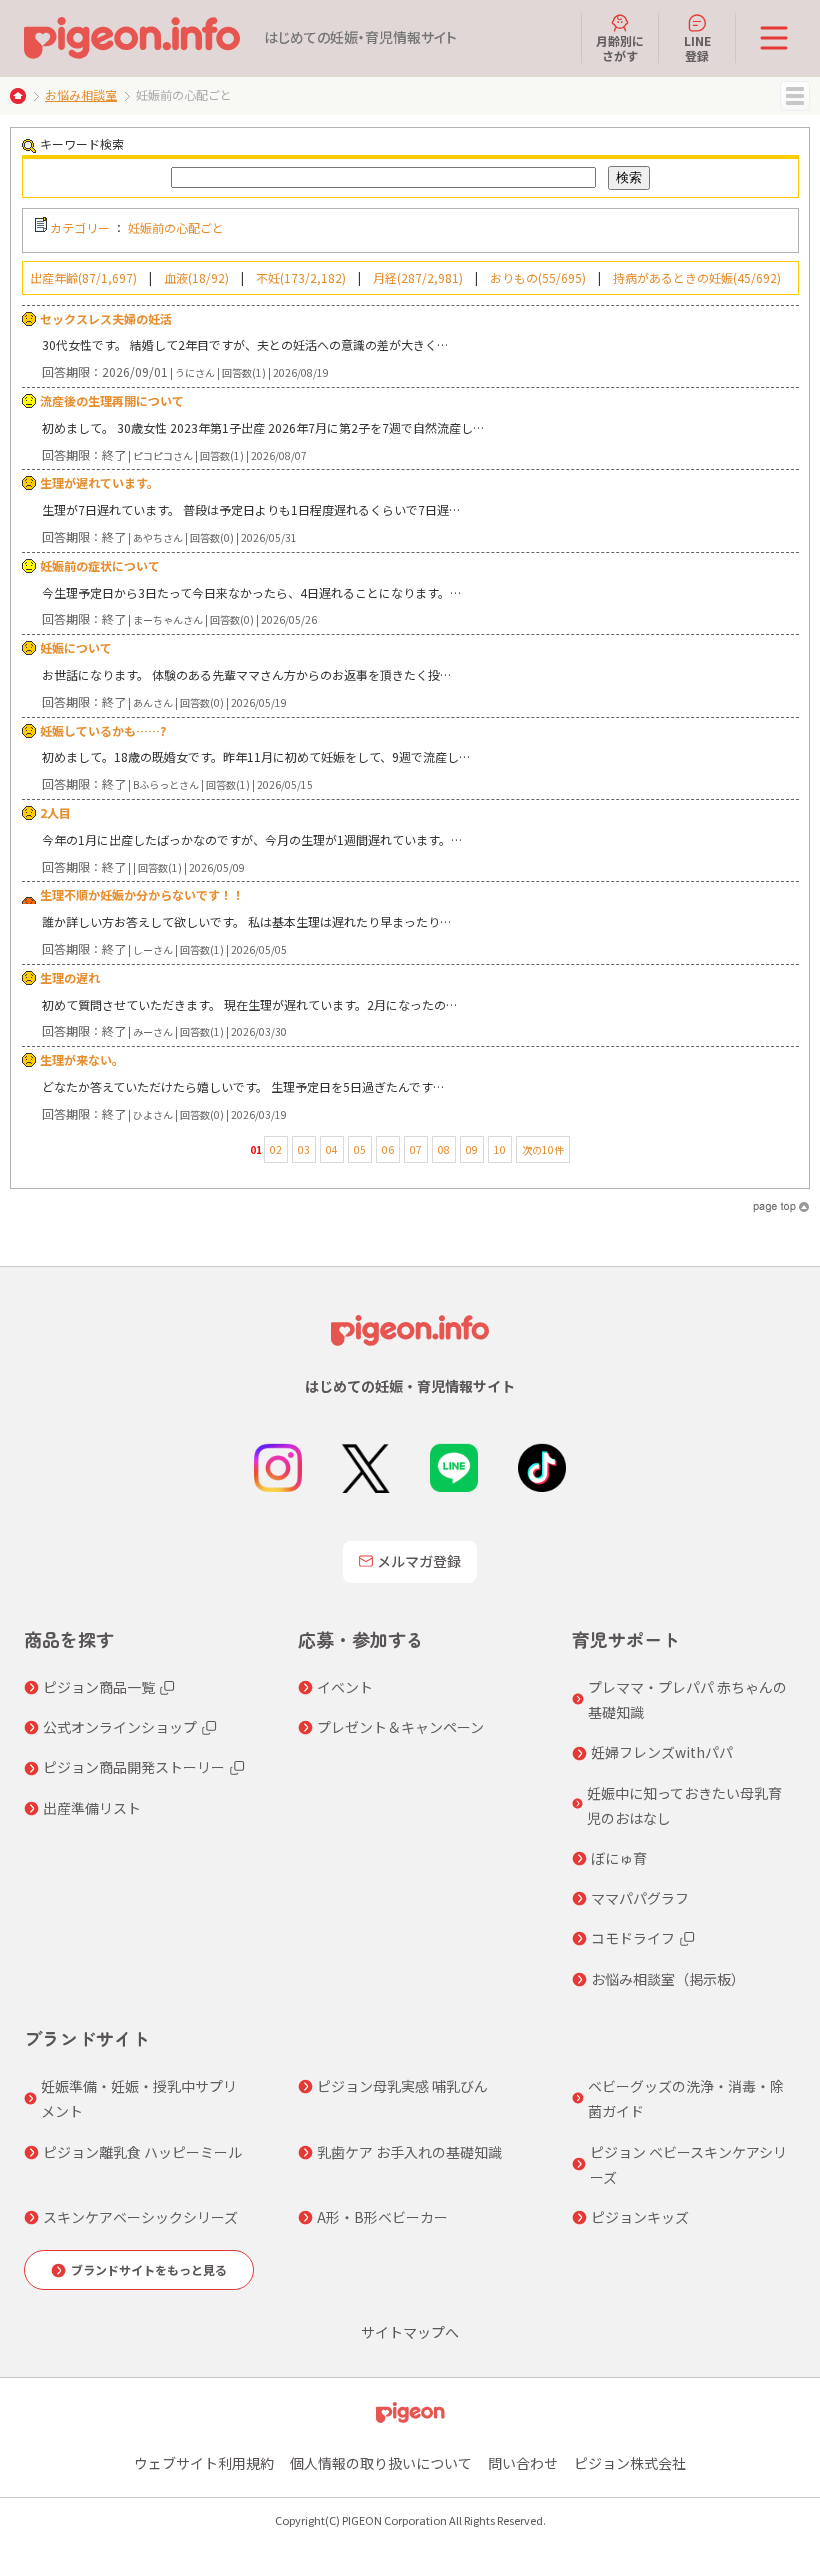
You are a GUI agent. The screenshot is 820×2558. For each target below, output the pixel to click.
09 (472, 1149)
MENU (795, 96)
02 (276, 1149)
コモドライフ (633, 1938)
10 (500, 1149)
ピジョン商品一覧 (99, 1687)
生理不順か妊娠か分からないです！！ (142, 894)
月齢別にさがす (620, 47)
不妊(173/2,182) (301, 277)
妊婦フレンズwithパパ (662, 1752)
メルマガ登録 (419, 1561)
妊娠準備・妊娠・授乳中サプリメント (139, 2098)
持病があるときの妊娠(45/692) (697, 277)
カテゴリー (80, 227)
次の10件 (543, 1149)
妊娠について (76, 647)
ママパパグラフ (640, 1898)
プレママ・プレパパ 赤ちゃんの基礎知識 (687, 1699)
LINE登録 (697, 47)
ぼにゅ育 (619, 1858)
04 (332, 1149)
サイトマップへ (410, 2332)
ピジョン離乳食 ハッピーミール (142, 2152)
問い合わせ (523, 2463)
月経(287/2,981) (418, 277)
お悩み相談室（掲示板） (668, 1979)
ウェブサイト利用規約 (204, 2463)
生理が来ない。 (82, 1059)
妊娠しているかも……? (103, 730)
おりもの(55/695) (538, 277)
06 (388, 1149)
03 (304, 1149)
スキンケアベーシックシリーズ (140, 2217)
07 (416, 1149)
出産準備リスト (92, 1808)
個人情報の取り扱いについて (381, 2463)
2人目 (55, 812)
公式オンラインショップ (120, 1727)
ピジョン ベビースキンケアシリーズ (688, 2164)
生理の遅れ (70, 977)
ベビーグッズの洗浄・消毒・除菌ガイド (686, 2098)
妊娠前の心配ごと (176, 227)
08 (444, 1149)
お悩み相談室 (81, 94)
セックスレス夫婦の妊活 (106, 318)
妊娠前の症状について (100, 565)
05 (360, 1149)
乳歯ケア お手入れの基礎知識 (409, 2152)
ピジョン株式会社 (630, 2463)
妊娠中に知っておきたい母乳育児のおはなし (684, 1805)
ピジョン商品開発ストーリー (134, 1767)
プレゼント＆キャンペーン (400, 1727)
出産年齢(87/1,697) (83, 277)
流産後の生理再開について (112, 400)
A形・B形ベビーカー (382, 2217)
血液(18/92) (196, 277)
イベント (345, 1687)
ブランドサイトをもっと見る (149, 2269)
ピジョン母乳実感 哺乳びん (402, 2086)
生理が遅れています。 (99, 482)
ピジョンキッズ (640, 2217)
